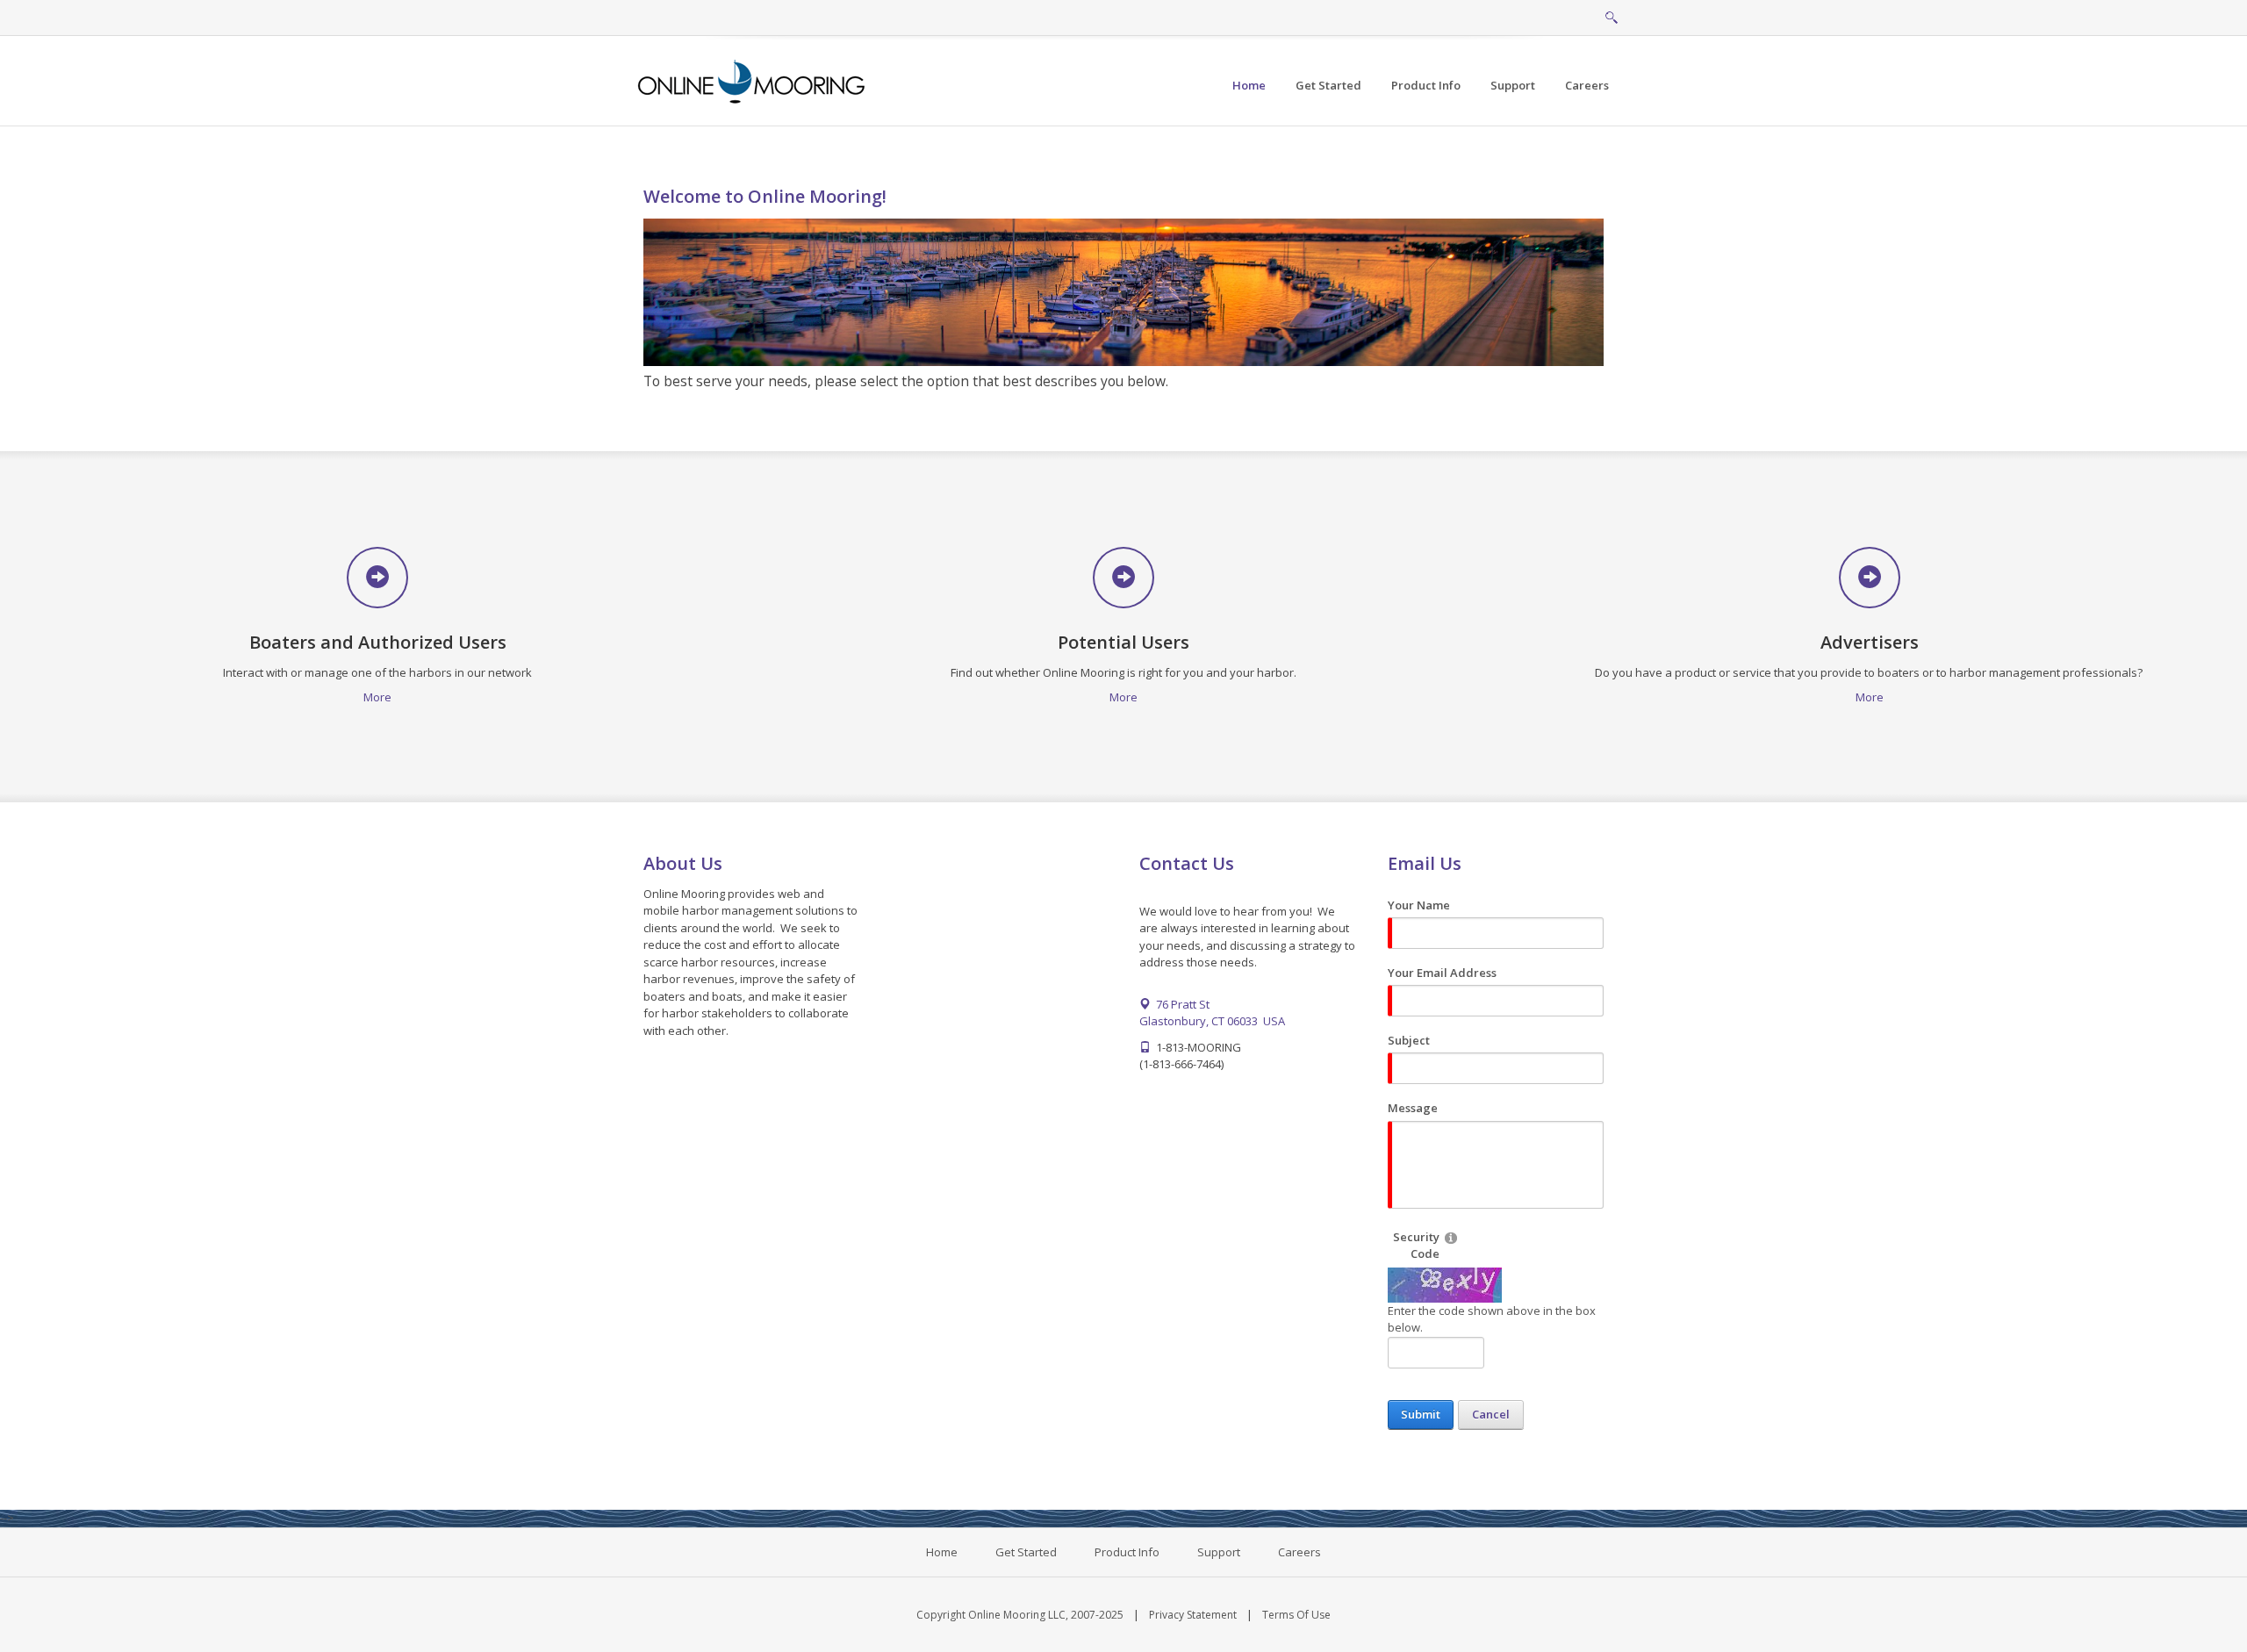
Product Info (1127, 1552)
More (377, 697)
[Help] (1451, 1237)
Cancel (1491, 1414)
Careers (1299, 1552)
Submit (1421, 1414)
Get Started (1026, 1552)
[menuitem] (1328, 86)
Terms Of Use (1296, 1615)
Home (942, 1552)
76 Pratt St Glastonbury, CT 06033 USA (1212, 1013)
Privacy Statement (1193, 1615)
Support (1219, 1552)
